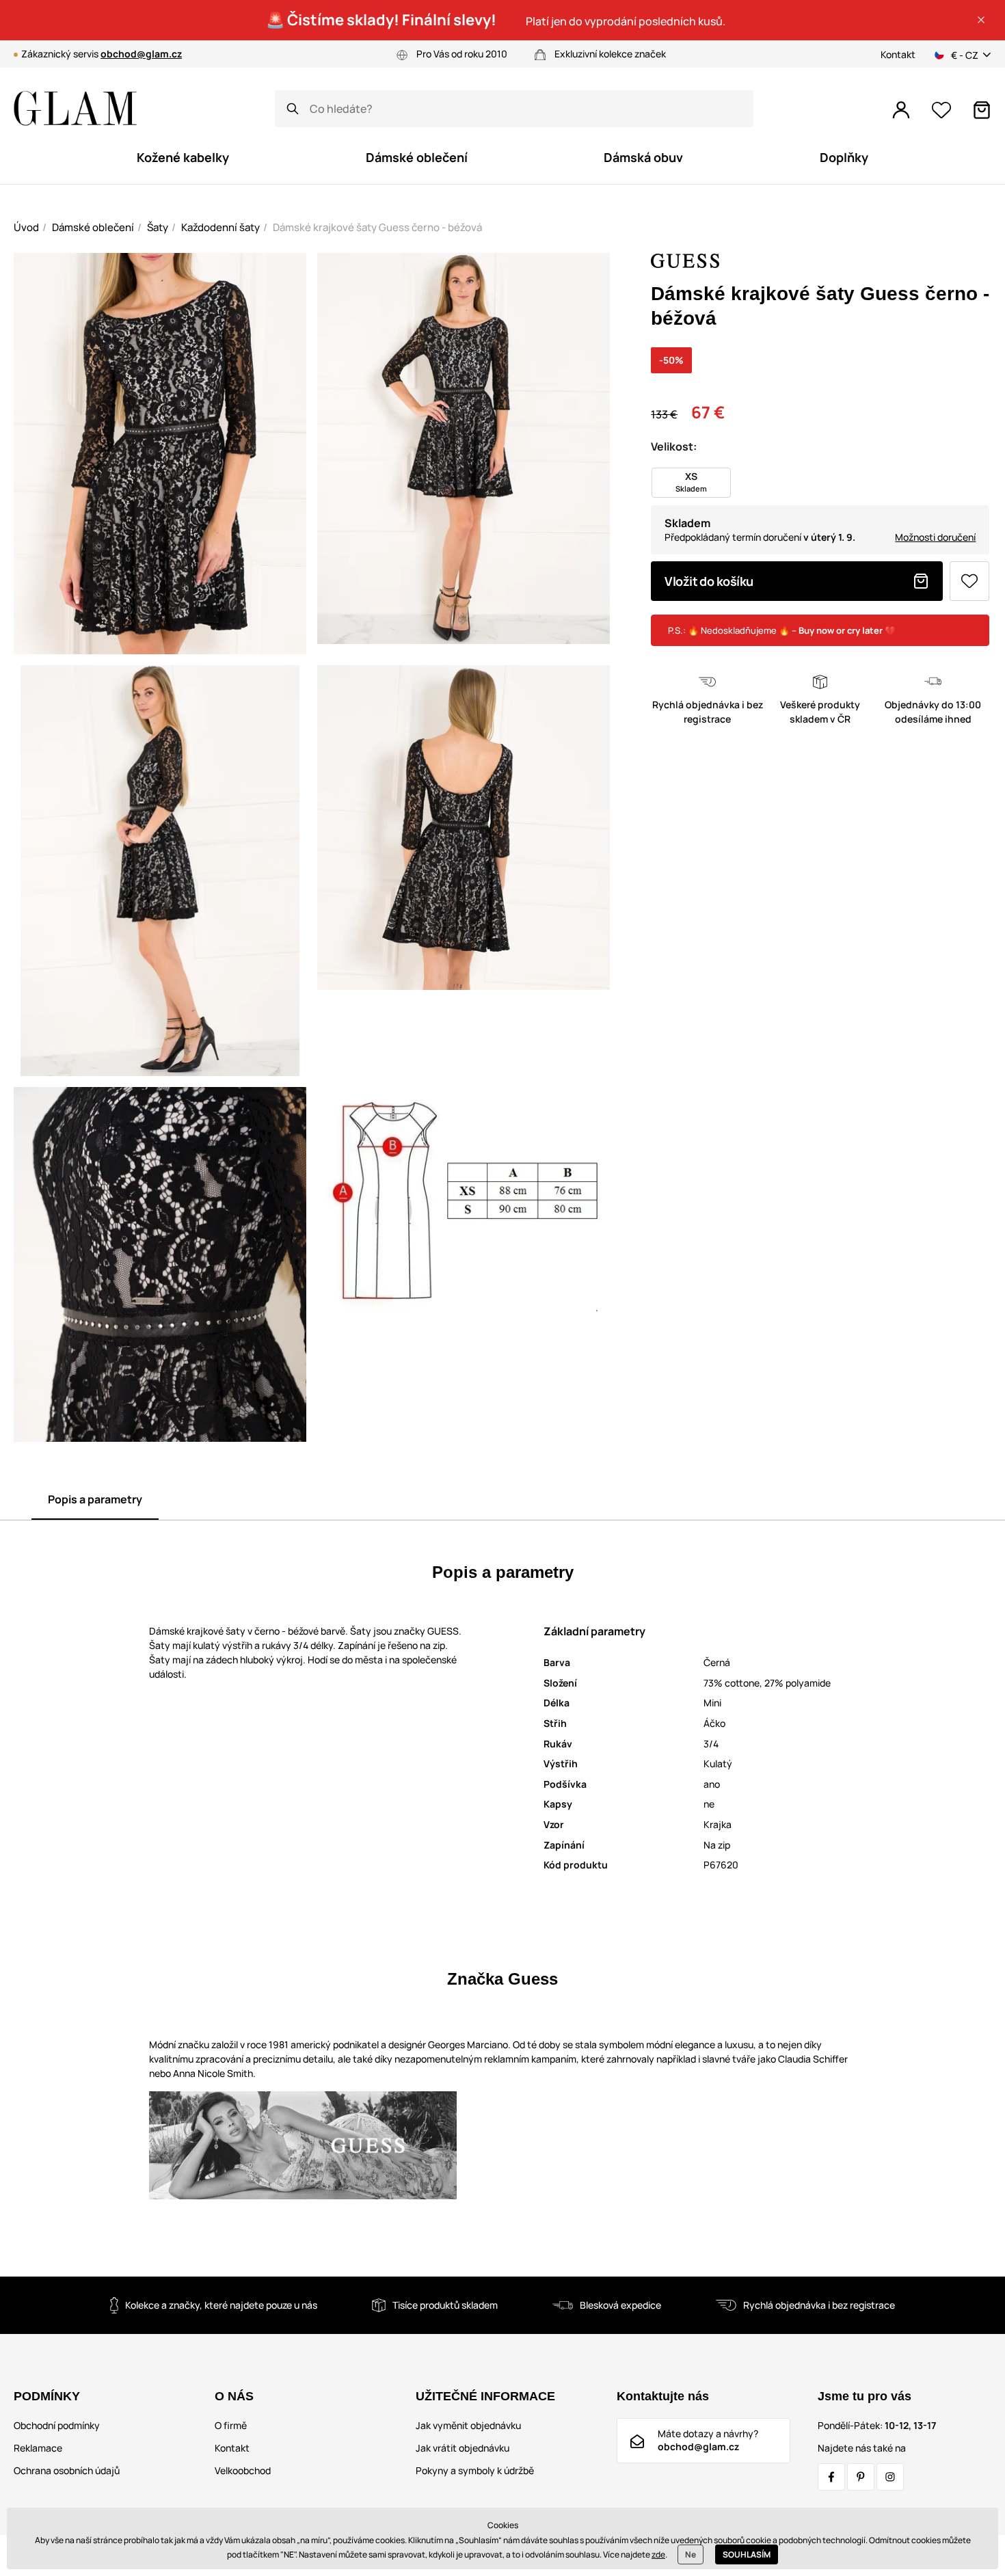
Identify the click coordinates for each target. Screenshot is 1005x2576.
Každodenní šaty (220, 227)
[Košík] (982, 110)
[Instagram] (890, 2477)
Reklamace (38, 2448)
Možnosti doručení (935, 537)
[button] (981, 20)
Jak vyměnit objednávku (468, 2425)
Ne (691, 2554)
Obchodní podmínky (57, 2425)
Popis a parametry (95, 1499)
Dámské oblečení (93, 227)
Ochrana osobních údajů (67, 2470)
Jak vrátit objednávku (463, 2448)
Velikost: (674, 446)
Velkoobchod (243, 2470)
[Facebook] (831, 2477)
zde (658, 2554)
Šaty (158, 227)
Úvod (26, 227)
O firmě (231, 2425)
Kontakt (898, 54)
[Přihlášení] (901, 110)
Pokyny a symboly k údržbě (475, 2470)
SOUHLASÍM (747, 2554)
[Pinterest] (861, 2477)
